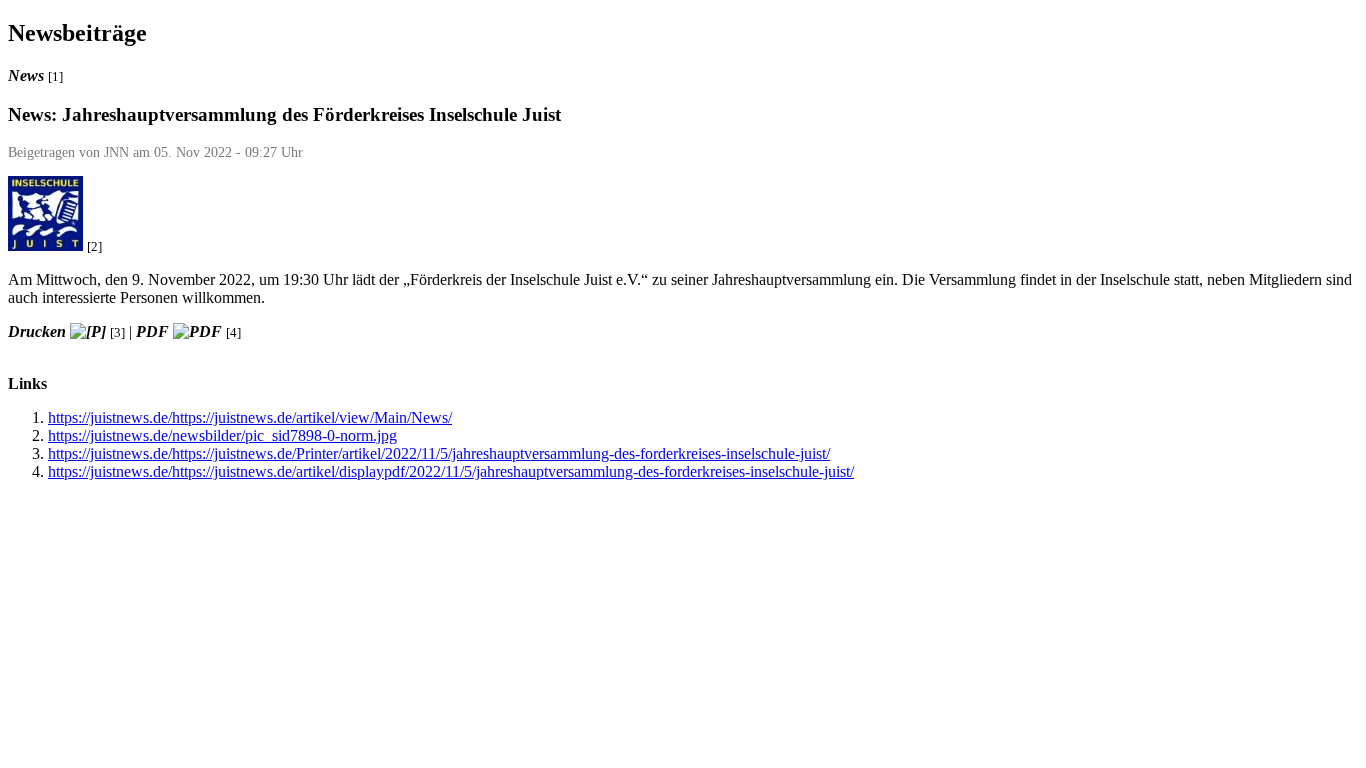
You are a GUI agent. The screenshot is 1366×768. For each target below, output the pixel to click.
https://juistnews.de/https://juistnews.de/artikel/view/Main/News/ (250, 417)
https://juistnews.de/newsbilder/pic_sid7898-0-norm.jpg (222, 435)
